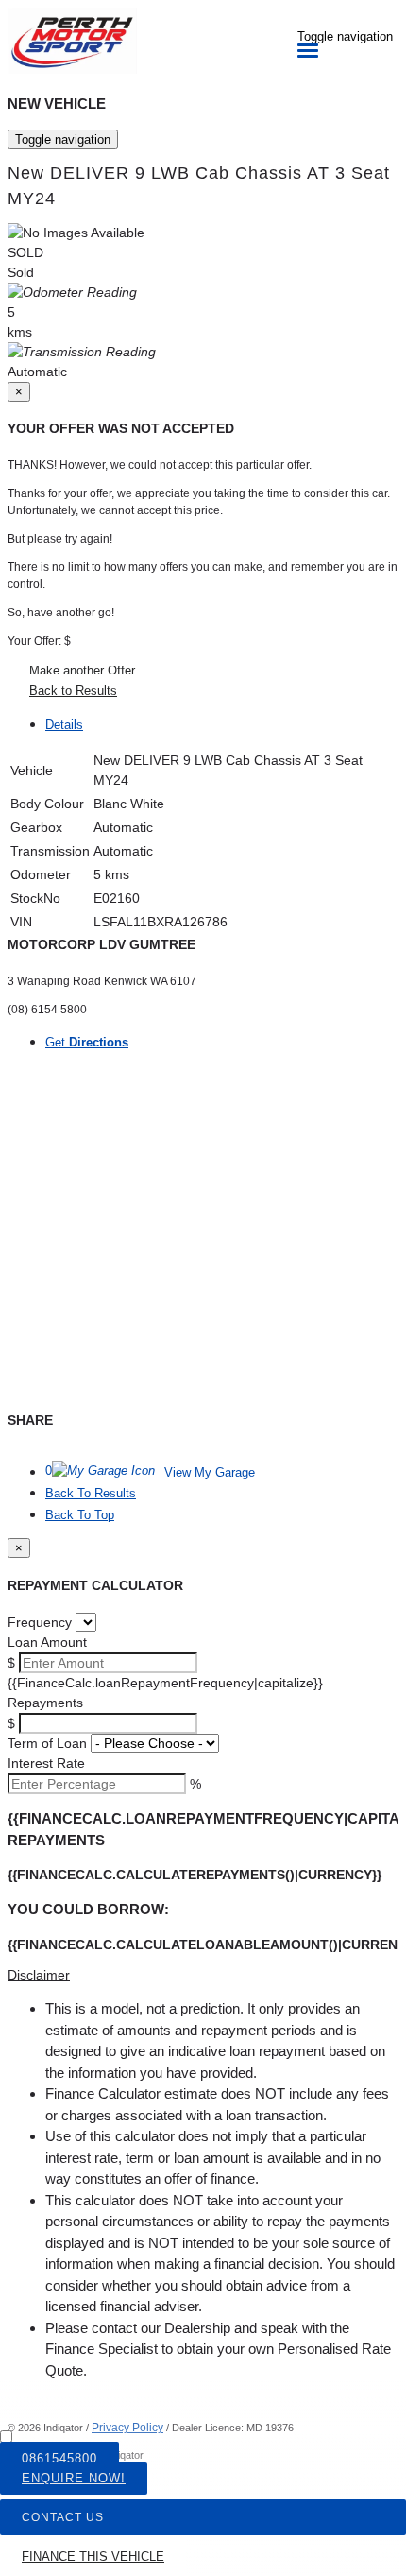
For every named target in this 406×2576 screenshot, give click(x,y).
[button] (203, 1975)
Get (87, 1042)
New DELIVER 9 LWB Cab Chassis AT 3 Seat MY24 (199, 186)
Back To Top (80, 1515)
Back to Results (73, 691)
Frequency (40, 1622)
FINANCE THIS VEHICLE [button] (93, 2557)
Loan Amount (47, 1642)
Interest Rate (46, 1763)
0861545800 (59, 2458)
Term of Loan (47, 1743)
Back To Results (91, 1493)
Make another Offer (82, 671)
